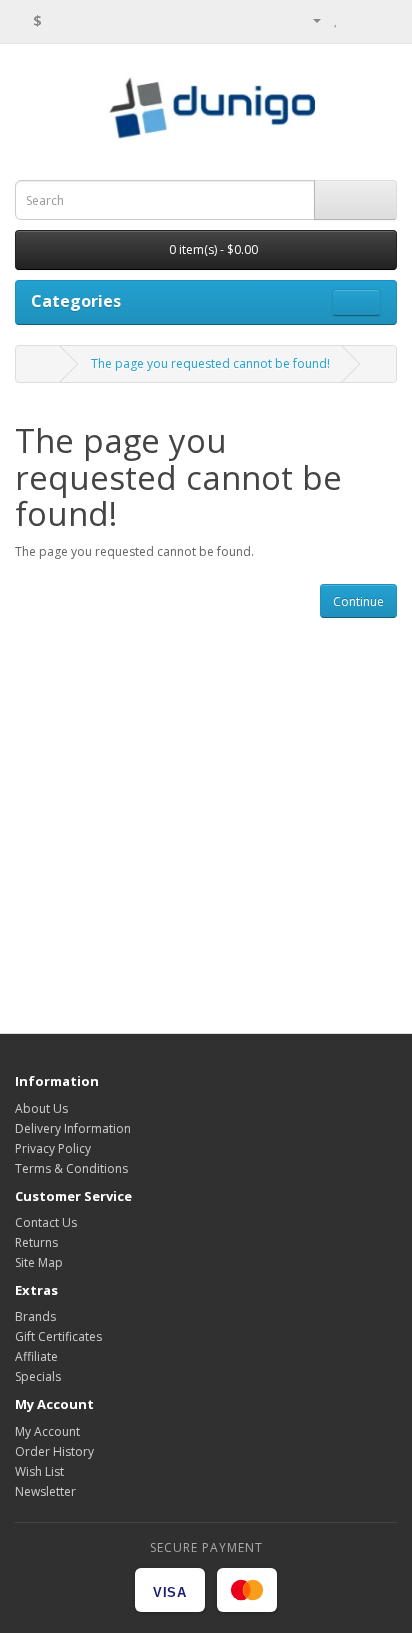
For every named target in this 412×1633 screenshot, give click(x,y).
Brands (35, 1316)
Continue (358, 601)
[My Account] (309, 19)
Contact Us (46, 1222)
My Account (47, 1431)
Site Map (39, 1262)
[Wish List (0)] (336, 19)
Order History (54, 1451)
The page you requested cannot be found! (210, 363)
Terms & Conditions (71, 1168)
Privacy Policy (53, 1148)
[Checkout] (381, 19)
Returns (36, 1242)
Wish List (39, 1471)
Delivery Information (73, 1128)
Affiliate (36, 1356)
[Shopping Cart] (357, 19)
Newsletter (45, 1491)
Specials (38, 1376)
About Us (41, 1108)
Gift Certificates (58, 1336)
